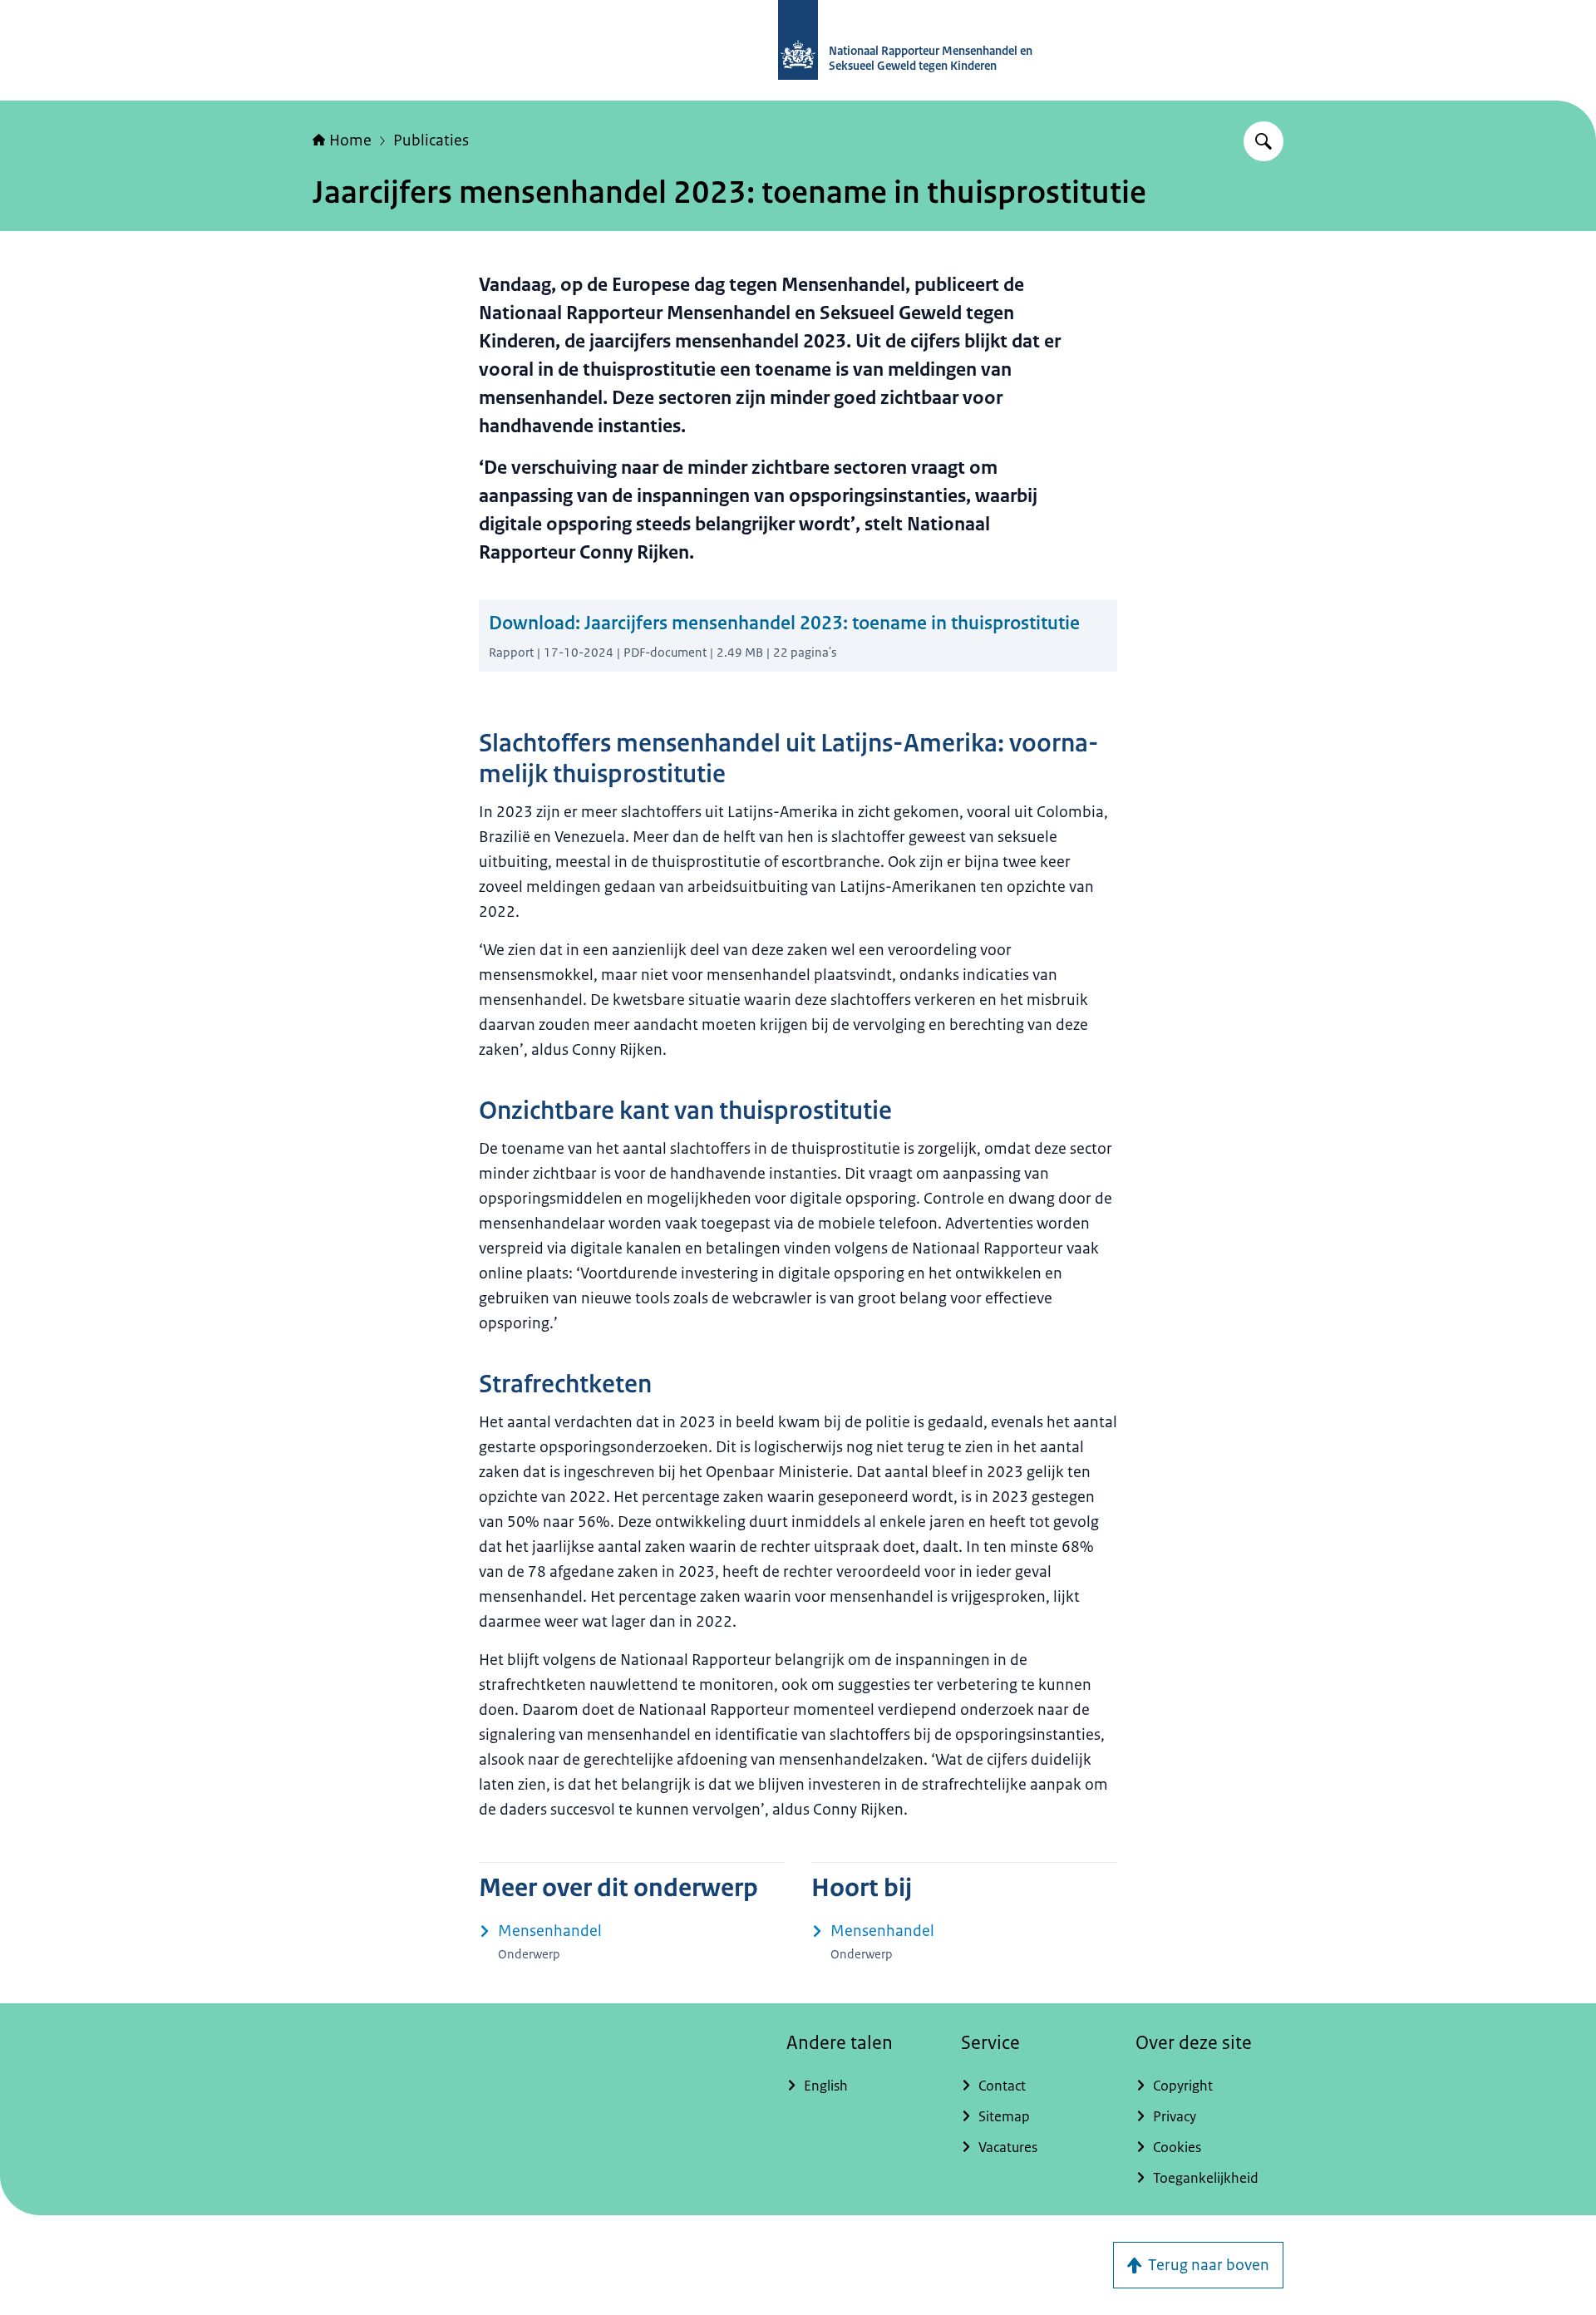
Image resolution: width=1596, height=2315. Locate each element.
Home (350, 140)
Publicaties (431, 140)
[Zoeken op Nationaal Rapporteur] (1263, 141)
